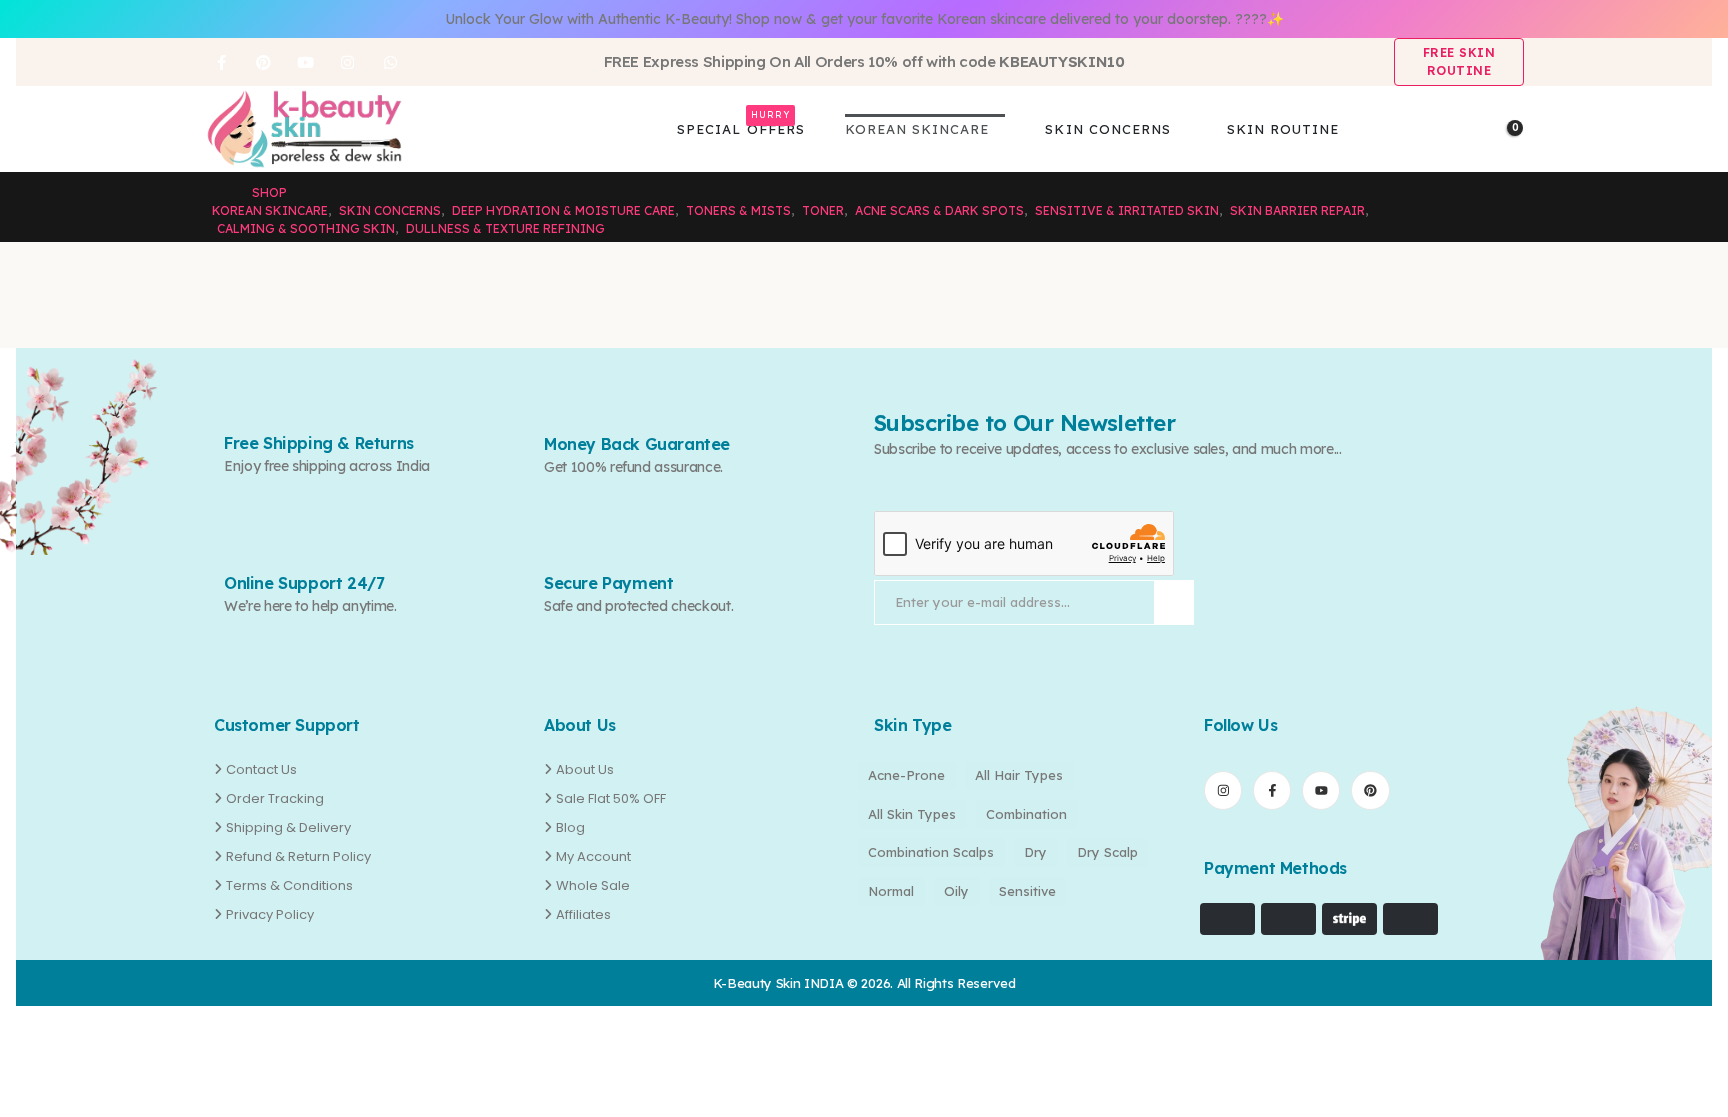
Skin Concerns (1108, 129)
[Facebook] (221, 62)
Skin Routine (1283, 129)
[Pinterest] (263, 62)
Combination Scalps (931, 852)
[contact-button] (1174, 602)
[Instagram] (348, 62)
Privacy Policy (270, 914)
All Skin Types (912, 814)
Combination (1026, 814)
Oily (956, 891)
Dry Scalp (1107, 852)
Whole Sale (593, 885)
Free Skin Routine (1459, 61)
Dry (1035, 852)
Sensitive (1027, 891)
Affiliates (583, 914)
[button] (1472, 130)
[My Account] (1437, 129)
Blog (570, 827)
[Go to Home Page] (218, 193)
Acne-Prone (906, 775)
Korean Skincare (917, 129)
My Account (593, 856)
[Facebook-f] (1272, 790)
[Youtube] (306, 62)
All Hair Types (1019, 775)
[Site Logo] (304, 129)
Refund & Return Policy (298, 856)
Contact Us (261, 769)
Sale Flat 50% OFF (611, 798)
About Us (585, 769)
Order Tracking (275, 798)
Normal (891, 891)
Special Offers (741, 125)
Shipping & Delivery (288, 827)
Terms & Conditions (289, 885)
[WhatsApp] (390, 62)
